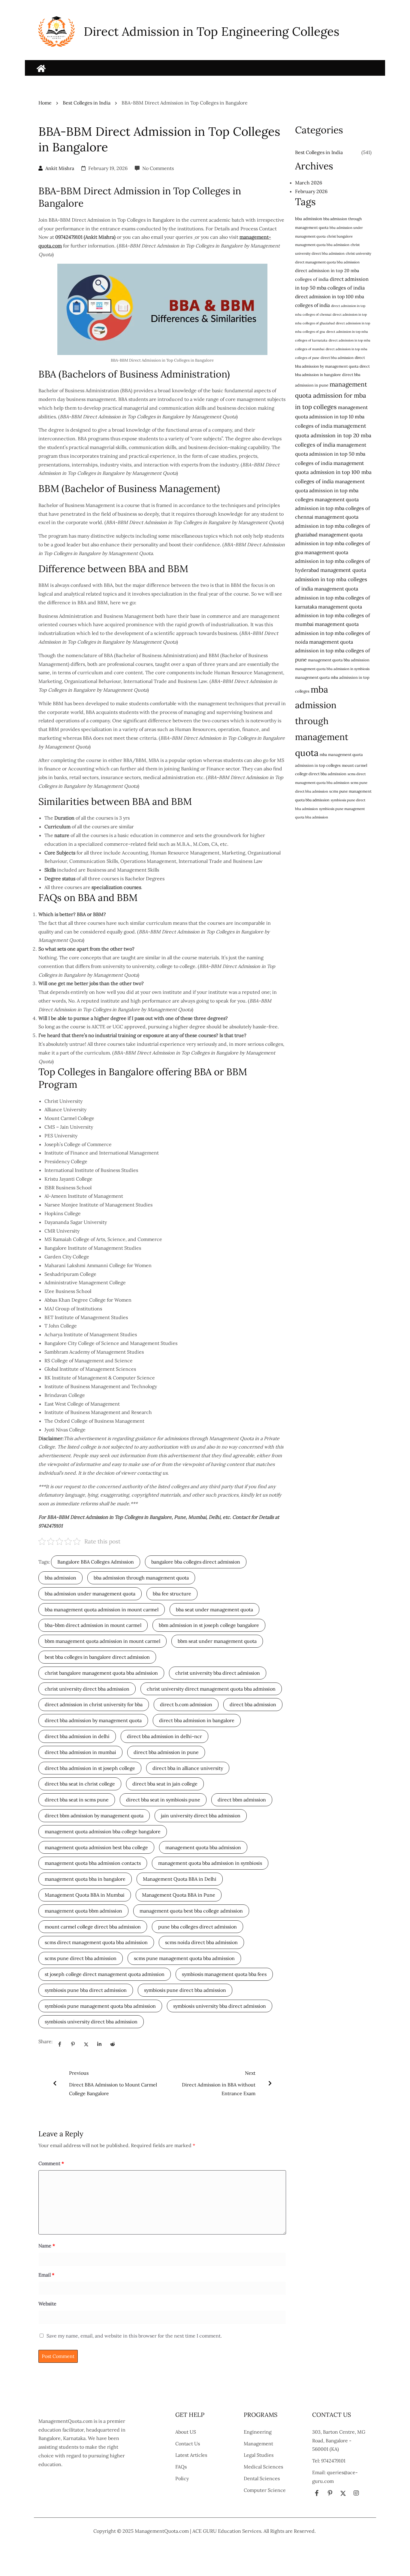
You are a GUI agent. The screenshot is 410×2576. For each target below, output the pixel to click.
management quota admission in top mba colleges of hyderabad (333, 561)
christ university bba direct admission (218, 1673)
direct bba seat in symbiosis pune (163, 1800)
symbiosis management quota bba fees (224, 1974)
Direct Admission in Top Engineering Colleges (212, 31)
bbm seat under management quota (217, 1641)
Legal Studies (259, 2455)
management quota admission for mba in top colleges (331, 395)
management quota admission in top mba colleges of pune (333, 651)
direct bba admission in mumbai (80, 1752)
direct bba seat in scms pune (77, 1800)
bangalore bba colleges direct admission (196, 1562)
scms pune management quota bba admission (184, 1958)
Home (45, 103)
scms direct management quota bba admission (96, 1942)
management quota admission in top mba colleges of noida (333, 633)
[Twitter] (86, 2044)
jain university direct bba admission (201, 1816)
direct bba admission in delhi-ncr (164, 1736)
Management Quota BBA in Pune (179, 1895)
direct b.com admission (186, 1704)
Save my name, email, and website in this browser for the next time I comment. (134, 2336)
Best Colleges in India (87, 103)
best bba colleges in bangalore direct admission (97, 1657)
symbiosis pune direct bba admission (185, 1990)
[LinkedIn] (99, 2044)
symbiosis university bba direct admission (220, 2006)
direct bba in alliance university (188, 1768)
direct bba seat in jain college (165, 1784)
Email (46, 2275)
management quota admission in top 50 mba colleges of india (331, 454)
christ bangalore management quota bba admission (101, 1673)
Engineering (258, 2432)
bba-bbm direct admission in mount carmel (93, 1625)
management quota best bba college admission (191, 1911)
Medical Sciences (263, 2467)
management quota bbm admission (83, 1911)
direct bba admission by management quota (93, 1720)
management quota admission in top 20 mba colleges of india (333, 435)
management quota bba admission (203, 1847)
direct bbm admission (242, 1800)
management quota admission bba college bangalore (103, 1831)
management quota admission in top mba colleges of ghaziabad (333, 526)
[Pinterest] (73, 2044)
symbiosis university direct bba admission (91, 2022)
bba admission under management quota (90, 1594)
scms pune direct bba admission (81, 1958)
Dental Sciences (262, 2478)
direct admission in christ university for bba (94, 1704)
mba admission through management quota (322, 721)
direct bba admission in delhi (77, 1736)
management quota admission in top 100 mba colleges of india (333, 472)
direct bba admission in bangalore (197, 1720)
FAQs (181, 2467)
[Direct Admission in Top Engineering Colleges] (41, 68)
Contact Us (188, 2444)
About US (186, 2432)
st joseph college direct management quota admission (105, 1974)
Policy (182, 2478)
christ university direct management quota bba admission (211, 1689)
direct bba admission (253, 1704)
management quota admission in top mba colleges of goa (333, 543)
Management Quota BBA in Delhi (180, 1879)
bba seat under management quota (214, 1610)
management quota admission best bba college (96, 1847)
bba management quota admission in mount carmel (102, 1610)
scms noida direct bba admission (201, 1942)
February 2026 (311, 191)
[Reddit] (113, 2044)
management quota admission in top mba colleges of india (331, 579)
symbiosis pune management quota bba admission (100, 2006)
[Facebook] (60, 2044)
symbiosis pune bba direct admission (86, 1990)
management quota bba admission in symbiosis (210, 1863)
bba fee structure (172, 1594)
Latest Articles (191, 2455)
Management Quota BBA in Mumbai (85, 1895)
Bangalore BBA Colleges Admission (96, 1562)
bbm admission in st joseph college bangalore (209, 1625)
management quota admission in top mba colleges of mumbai (333, 616)
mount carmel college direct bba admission (93, 1927)
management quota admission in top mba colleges (330, 490)
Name (47, 2246)
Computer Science (265, 2490)
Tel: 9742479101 (329, 2461)
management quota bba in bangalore (85, 1879)
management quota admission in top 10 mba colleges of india (331, 417)
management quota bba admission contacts (93, 1863)
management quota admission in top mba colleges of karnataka (333, 598)
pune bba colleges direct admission (197, 1927)
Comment (51, 2163)
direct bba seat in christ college (80, 1784)
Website (47, 2304)
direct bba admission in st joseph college (90, 1768)
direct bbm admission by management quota (94, 1816)
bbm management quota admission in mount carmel (102, 1641)
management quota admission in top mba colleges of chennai (333, 508)
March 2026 (309, 183)
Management (258, 2444)
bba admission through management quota (141, 1578)
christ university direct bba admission (87, 1689)
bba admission (60, 1578)
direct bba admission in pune (166, 1752)
